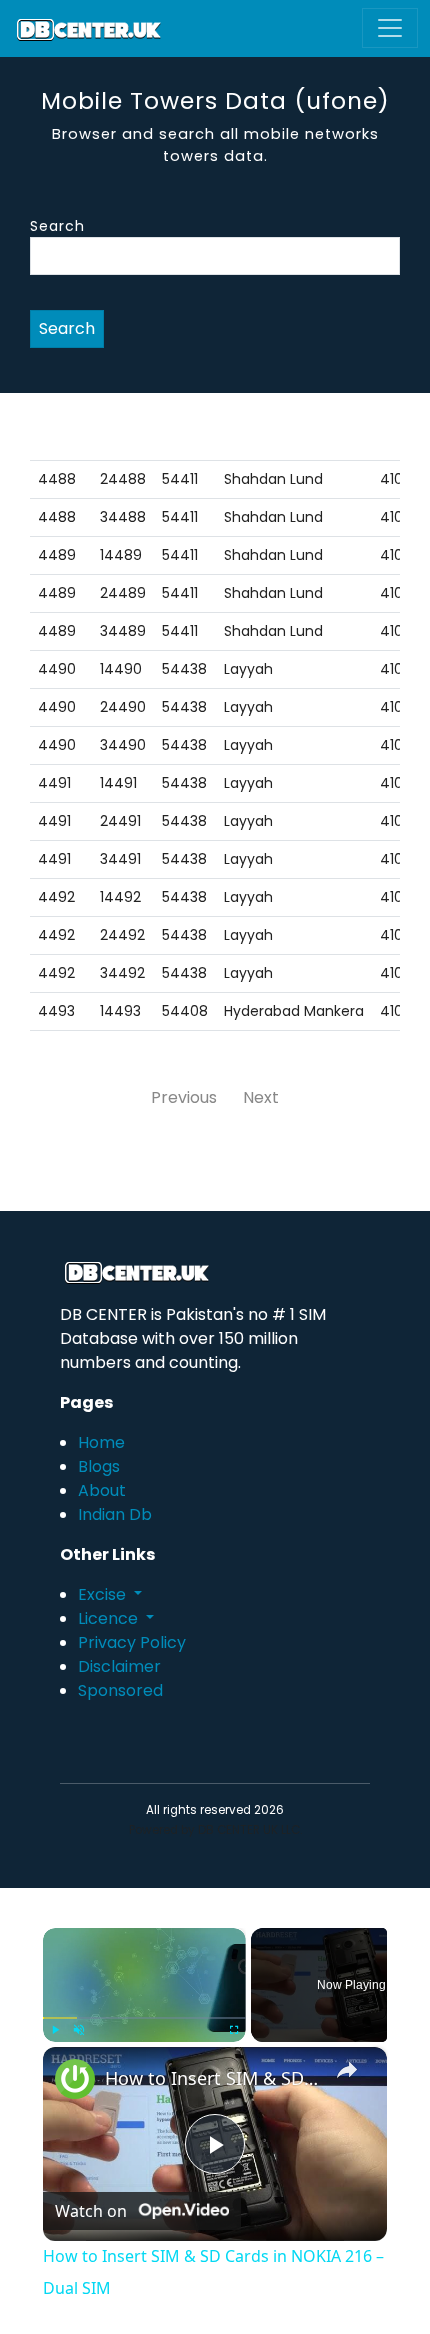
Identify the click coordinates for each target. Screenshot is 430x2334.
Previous (184, 1097)
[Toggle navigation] (390, 28)
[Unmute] (79, 2030)
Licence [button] (110, 1618)
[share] (347, 2069)
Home (101, 1442)
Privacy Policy (132, 1642)
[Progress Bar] (144, 2017)
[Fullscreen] (234, 2030)
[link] (75, 2079)
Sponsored (120, 1690)
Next (261, 1097)
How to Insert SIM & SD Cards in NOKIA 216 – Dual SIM (212, 2078)
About (102, 1490)
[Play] (55, 2030)
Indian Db (115, 1514)
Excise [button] (104, 1594)
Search (57, 226)
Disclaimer (119, 1666)
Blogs (99, 1466)
